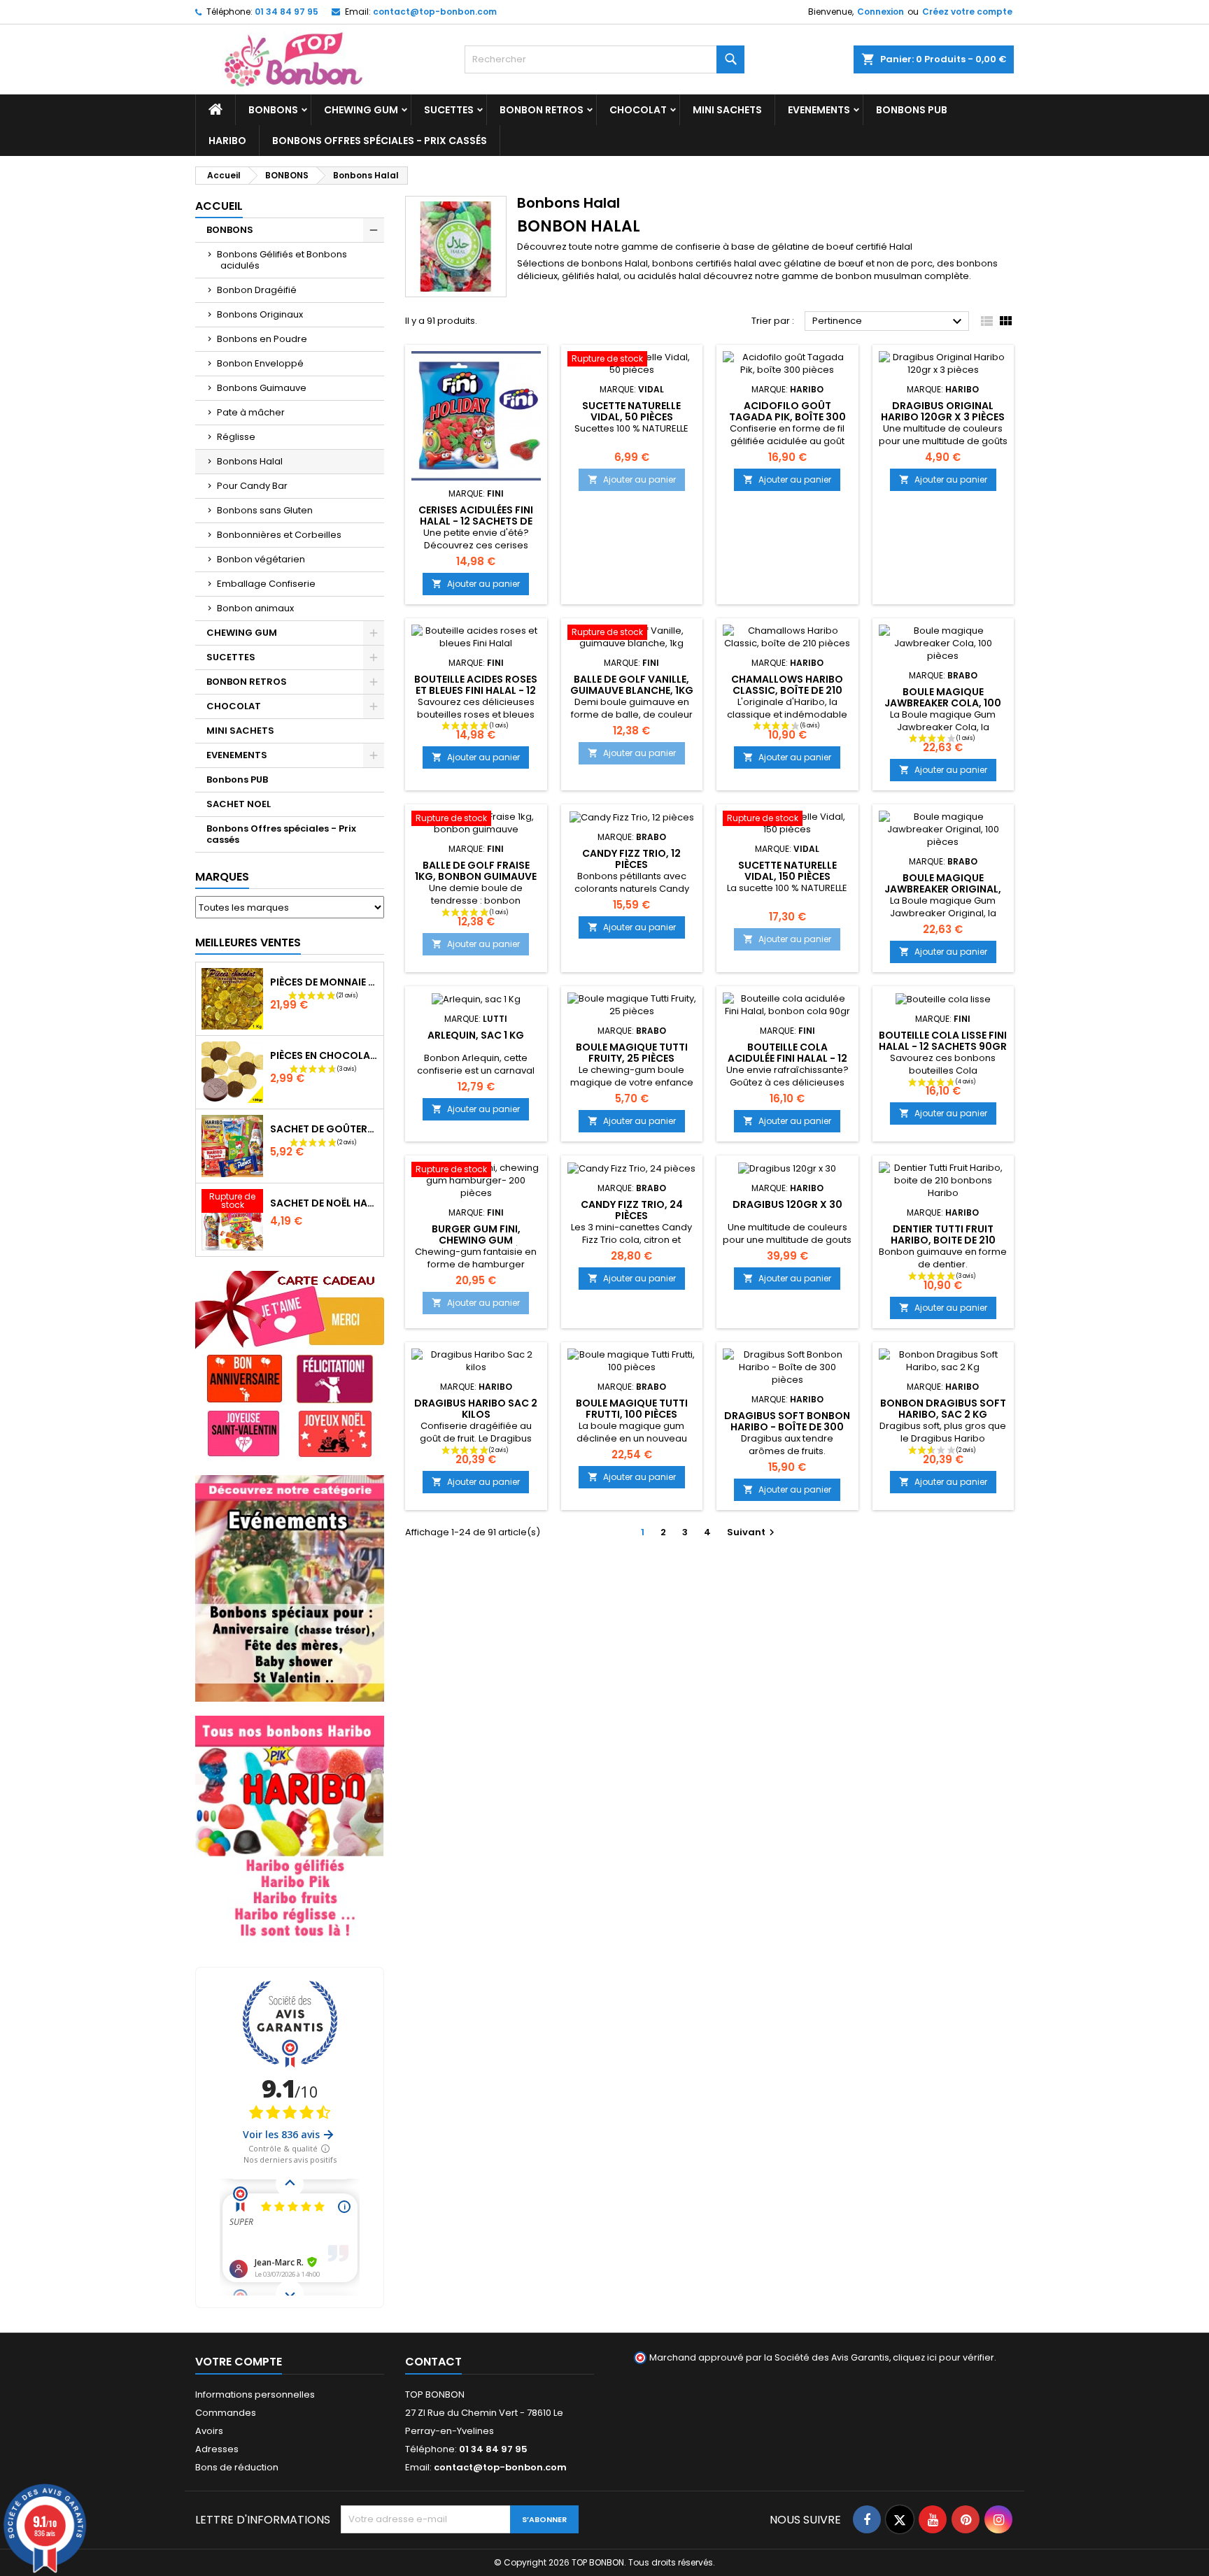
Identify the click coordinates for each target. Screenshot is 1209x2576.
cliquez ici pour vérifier (943, 2357)
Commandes (226, 2413)
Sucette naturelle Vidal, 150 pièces (787, 871)
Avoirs (209, 2431)
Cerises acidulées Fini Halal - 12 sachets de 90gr (476, 521)
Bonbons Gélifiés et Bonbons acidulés (282, 260)
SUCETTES (449, 110)
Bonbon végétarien (261, 559)
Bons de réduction (237, 2467)
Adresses (217, 2449)
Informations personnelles (255, 2394)
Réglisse (236, 437)
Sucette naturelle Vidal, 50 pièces (631, 411)
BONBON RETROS (542, 110)
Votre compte (239, 2362)
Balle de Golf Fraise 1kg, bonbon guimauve (476, 871)
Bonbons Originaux (260, 314)
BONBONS (273, 110)
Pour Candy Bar (252, 486)
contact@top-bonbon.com (435, 12)
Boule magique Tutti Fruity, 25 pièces (632, 1053)
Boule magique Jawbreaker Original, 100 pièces (943, 889)
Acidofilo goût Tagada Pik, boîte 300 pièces (787, 417)
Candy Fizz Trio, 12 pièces (631, 859)
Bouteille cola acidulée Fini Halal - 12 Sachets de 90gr (787, 1058)
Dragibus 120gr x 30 (787, 1204)
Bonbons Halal (250, 461)
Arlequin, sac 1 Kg (476, 1035)
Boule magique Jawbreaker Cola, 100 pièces (943, 703)
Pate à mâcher (251, 412)
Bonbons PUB (912, 110)
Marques (222, 877)
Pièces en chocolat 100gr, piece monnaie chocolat (324, 1055)
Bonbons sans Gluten (265, 510)
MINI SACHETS (727, 110)
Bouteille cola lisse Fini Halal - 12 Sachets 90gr (943, 1041)
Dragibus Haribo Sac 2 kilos (476, 1409)
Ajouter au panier (476, 584)
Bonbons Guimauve (262, 388)
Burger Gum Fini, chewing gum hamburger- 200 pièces (476, 1240)
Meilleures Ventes (248, 942)
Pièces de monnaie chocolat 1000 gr (324, 982)
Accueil (219, 206)
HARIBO (227, 141)
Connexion (881, 12)
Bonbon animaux (255, 608)
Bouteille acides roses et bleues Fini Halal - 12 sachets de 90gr (476, 690)
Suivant (752, 1532)
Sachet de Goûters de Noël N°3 (324, 1129)
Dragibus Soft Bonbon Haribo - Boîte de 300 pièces (787, 1427)
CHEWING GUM (361, 110)
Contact (433, 2362)
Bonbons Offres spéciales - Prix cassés (380, 141)
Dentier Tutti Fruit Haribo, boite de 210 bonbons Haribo (943, 1240)
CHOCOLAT (638, 110)
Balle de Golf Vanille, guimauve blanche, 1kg (632, 685)
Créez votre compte (967, 12)
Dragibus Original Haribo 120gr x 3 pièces (943, 411)
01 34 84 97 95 (287, 12)
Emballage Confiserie (266, 584)
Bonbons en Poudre (262, 339)
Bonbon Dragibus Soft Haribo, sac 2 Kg (943, 1409)
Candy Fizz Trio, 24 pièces (632, 1210)
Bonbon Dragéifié (257, 290)
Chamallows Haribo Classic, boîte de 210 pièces (787, 690)
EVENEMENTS (819, 110)
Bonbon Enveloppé (260, 363)
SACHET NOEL (239, 804)
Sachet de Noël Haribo (324, 1203)
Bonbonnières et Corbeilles (279, 535)
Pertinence (889, 322)
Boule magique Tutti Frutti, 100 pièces (632, 1409)
